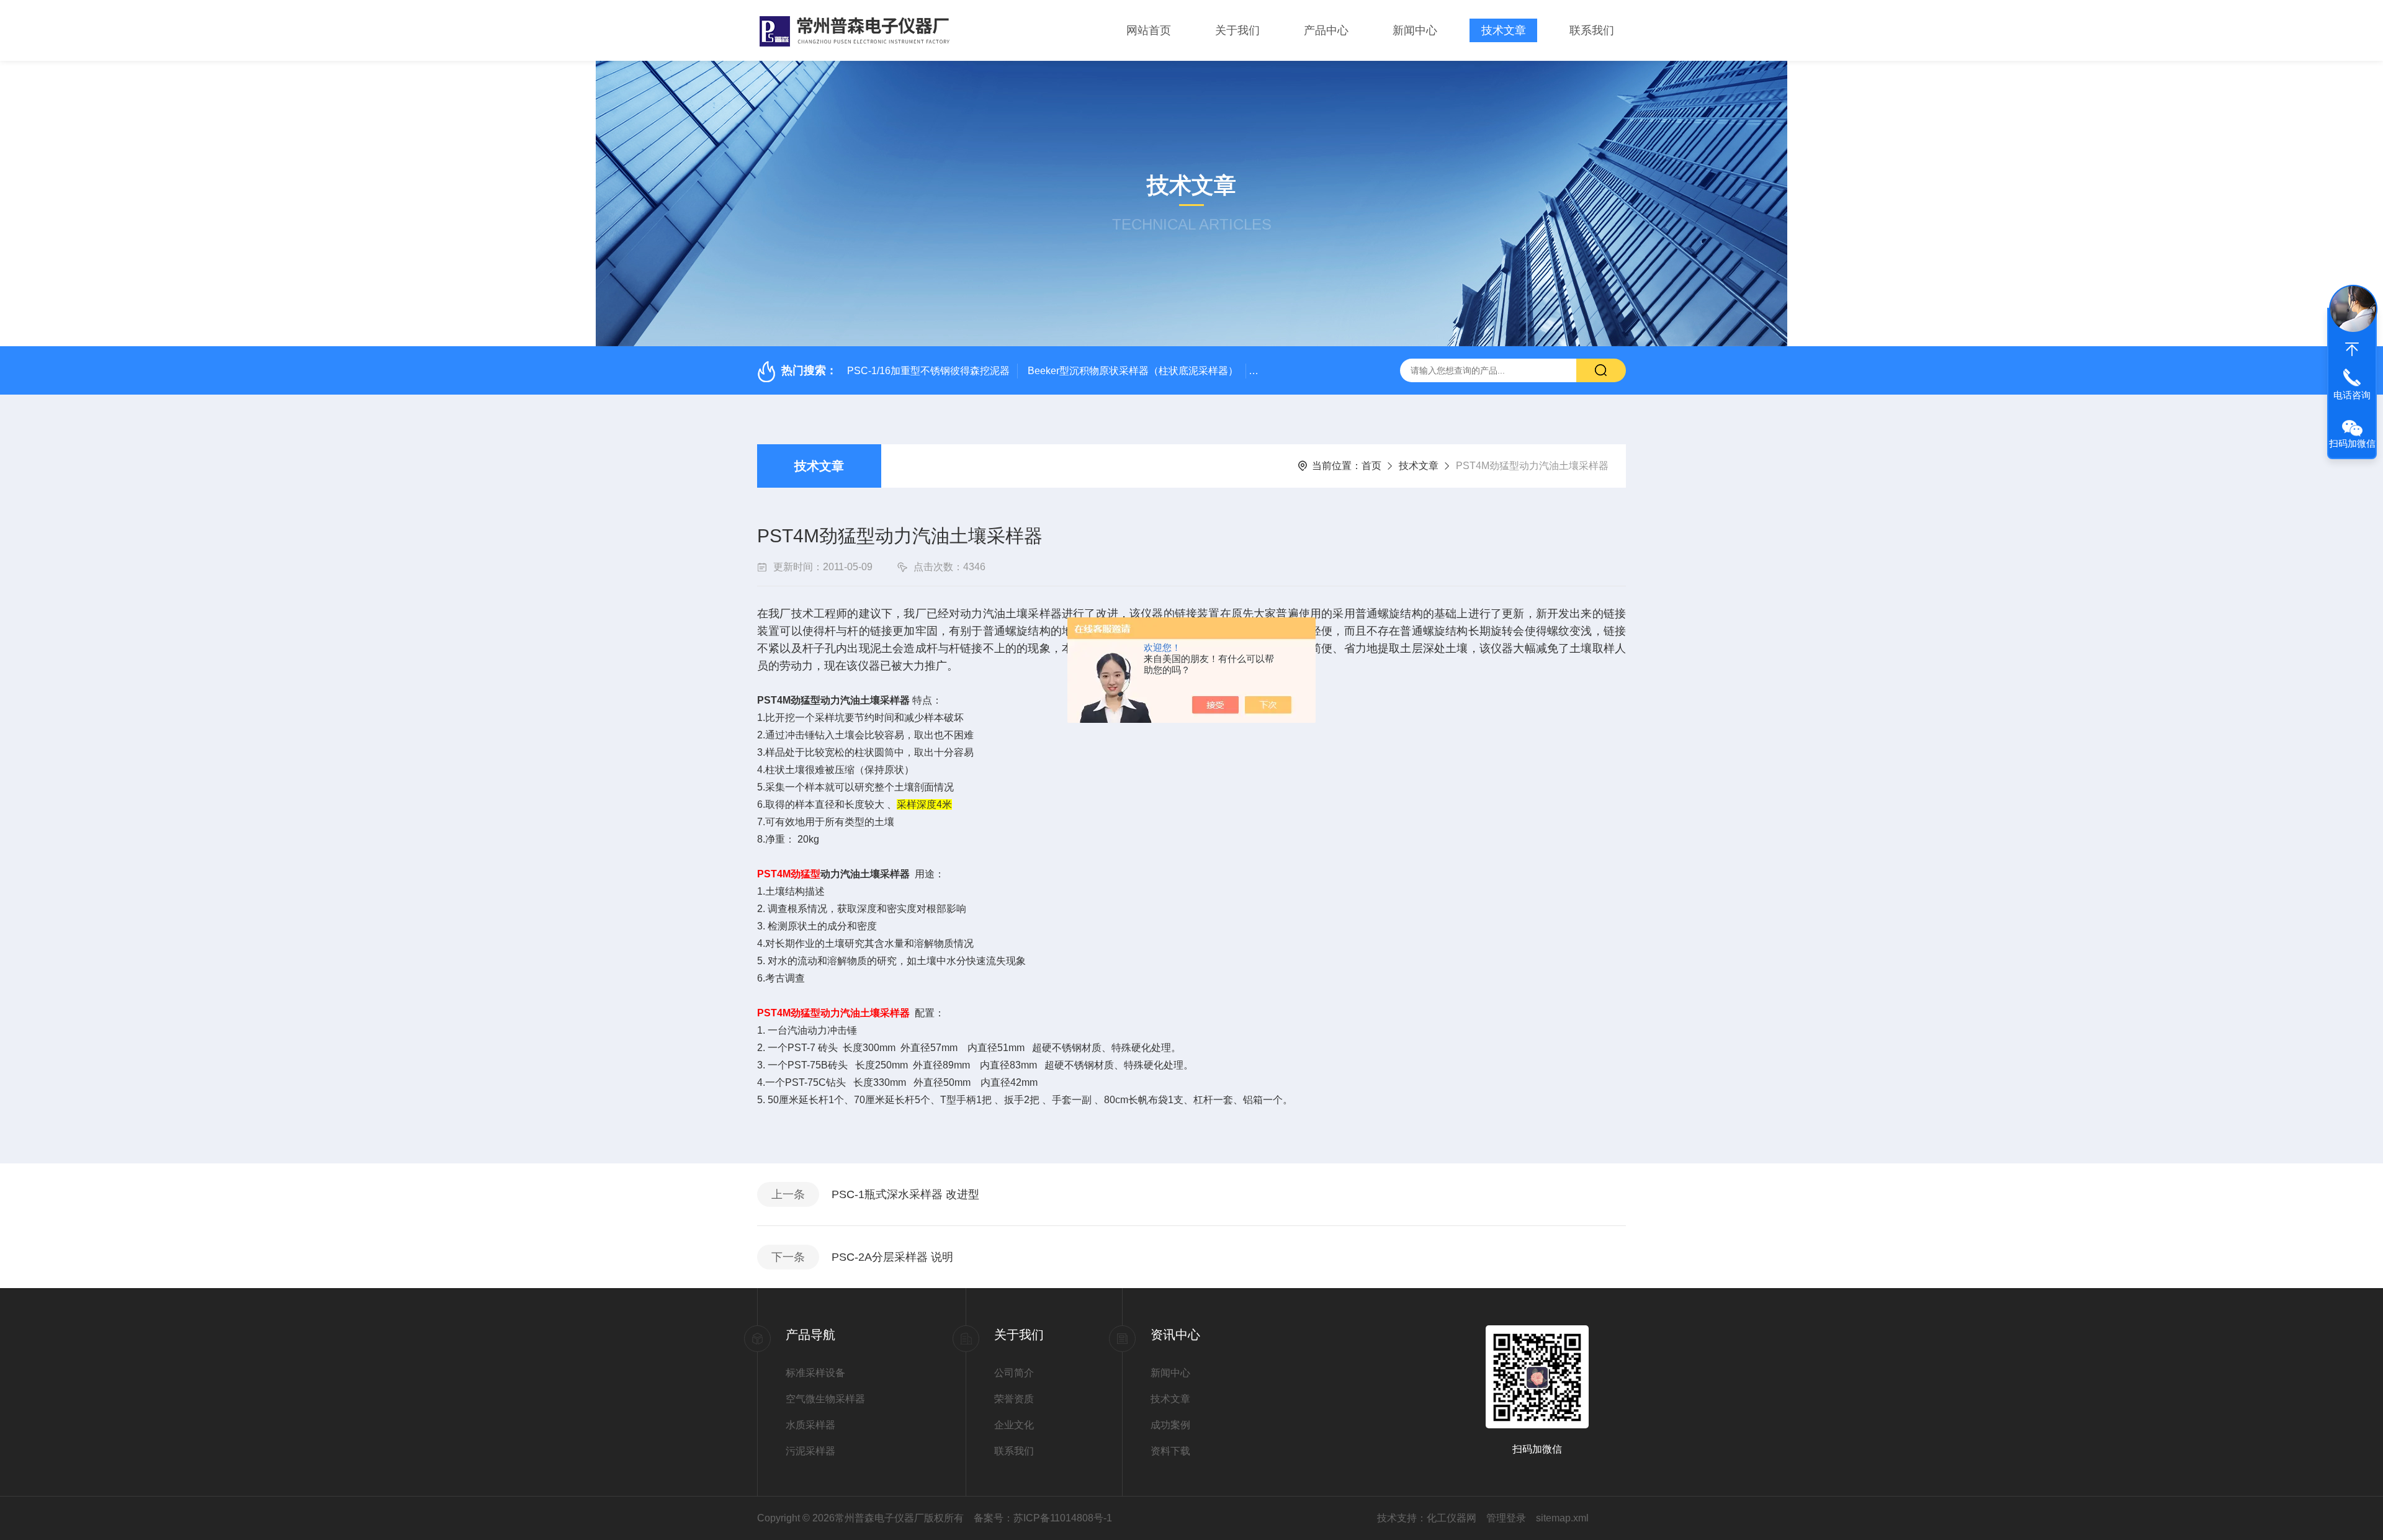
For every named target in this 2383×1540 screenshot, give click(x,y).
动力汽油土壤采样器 (865, 874)
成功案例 (1170, 1425)
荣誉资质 (1014, 1399)
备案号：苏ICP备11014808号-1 (1043, 1518)
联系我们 (1592, 30)
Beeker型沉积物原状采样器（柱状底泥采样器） (1133, 371)
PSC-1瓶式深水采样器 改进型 (905, 1194)
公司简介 (1014, 1373)
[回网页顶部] (2352, 349)
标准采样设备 (815, 1373)
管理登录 (1506, 1518)
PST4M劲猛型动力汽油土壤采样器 (833, 700)
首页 (1371, 466)
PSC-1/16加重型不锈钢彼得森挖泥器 (928, 371)
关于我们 (1237, 30)
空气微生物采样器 (825, 1399)
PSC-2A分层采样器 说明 (892, 1257)
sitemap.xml (1562, 1518)
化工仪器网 (1452, 1518)
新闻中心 (1415, 30)
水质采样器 (810, 1425)
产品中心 (1326, 30)
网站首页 (1149, 30)
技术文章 (1504, 30)
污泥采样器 (810, 1451)
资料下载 (1170, 1451)
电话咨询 (2352, 395)
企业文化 (1014, 1425)
